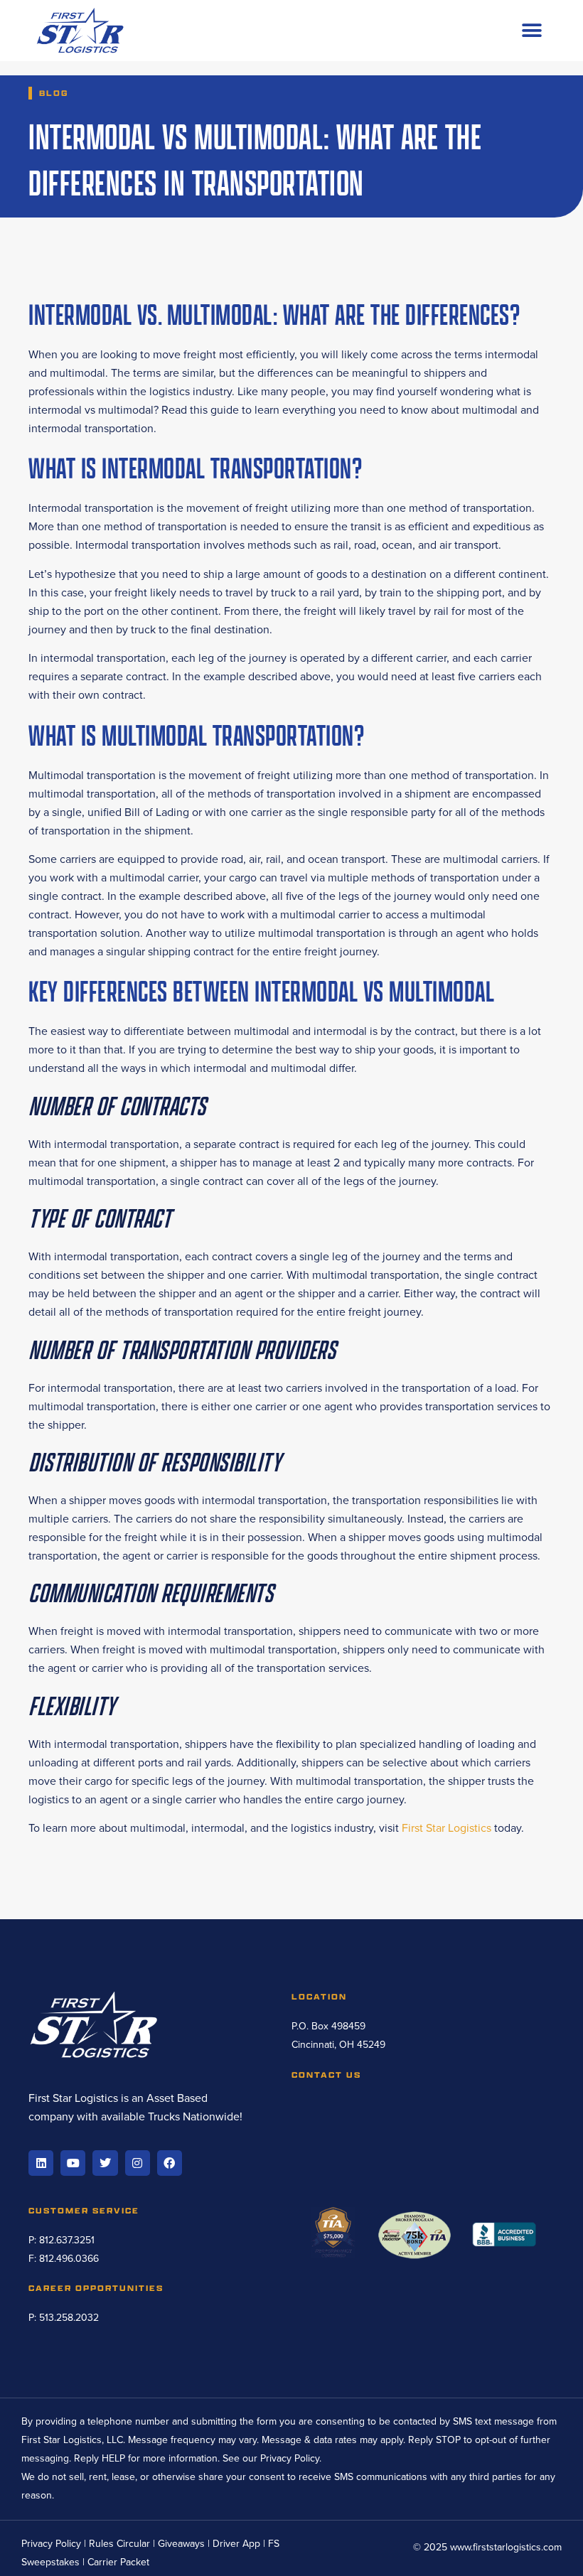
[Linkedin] (41, 2163)
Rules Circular (119, 2544)
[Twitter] (105, 2163)
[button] (531, 31)
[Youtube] (73, 2163)
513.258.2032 (69, 2318)
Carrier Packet (118, 2562)
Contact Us (326, 2075)
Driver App (236, 2544)
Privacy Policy (290, 2458)
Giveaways (181, 2544)
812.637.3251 (67, 2240)
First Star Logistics (446, 1828)
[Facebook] (170, 2163)
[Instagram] (138, 2163)
